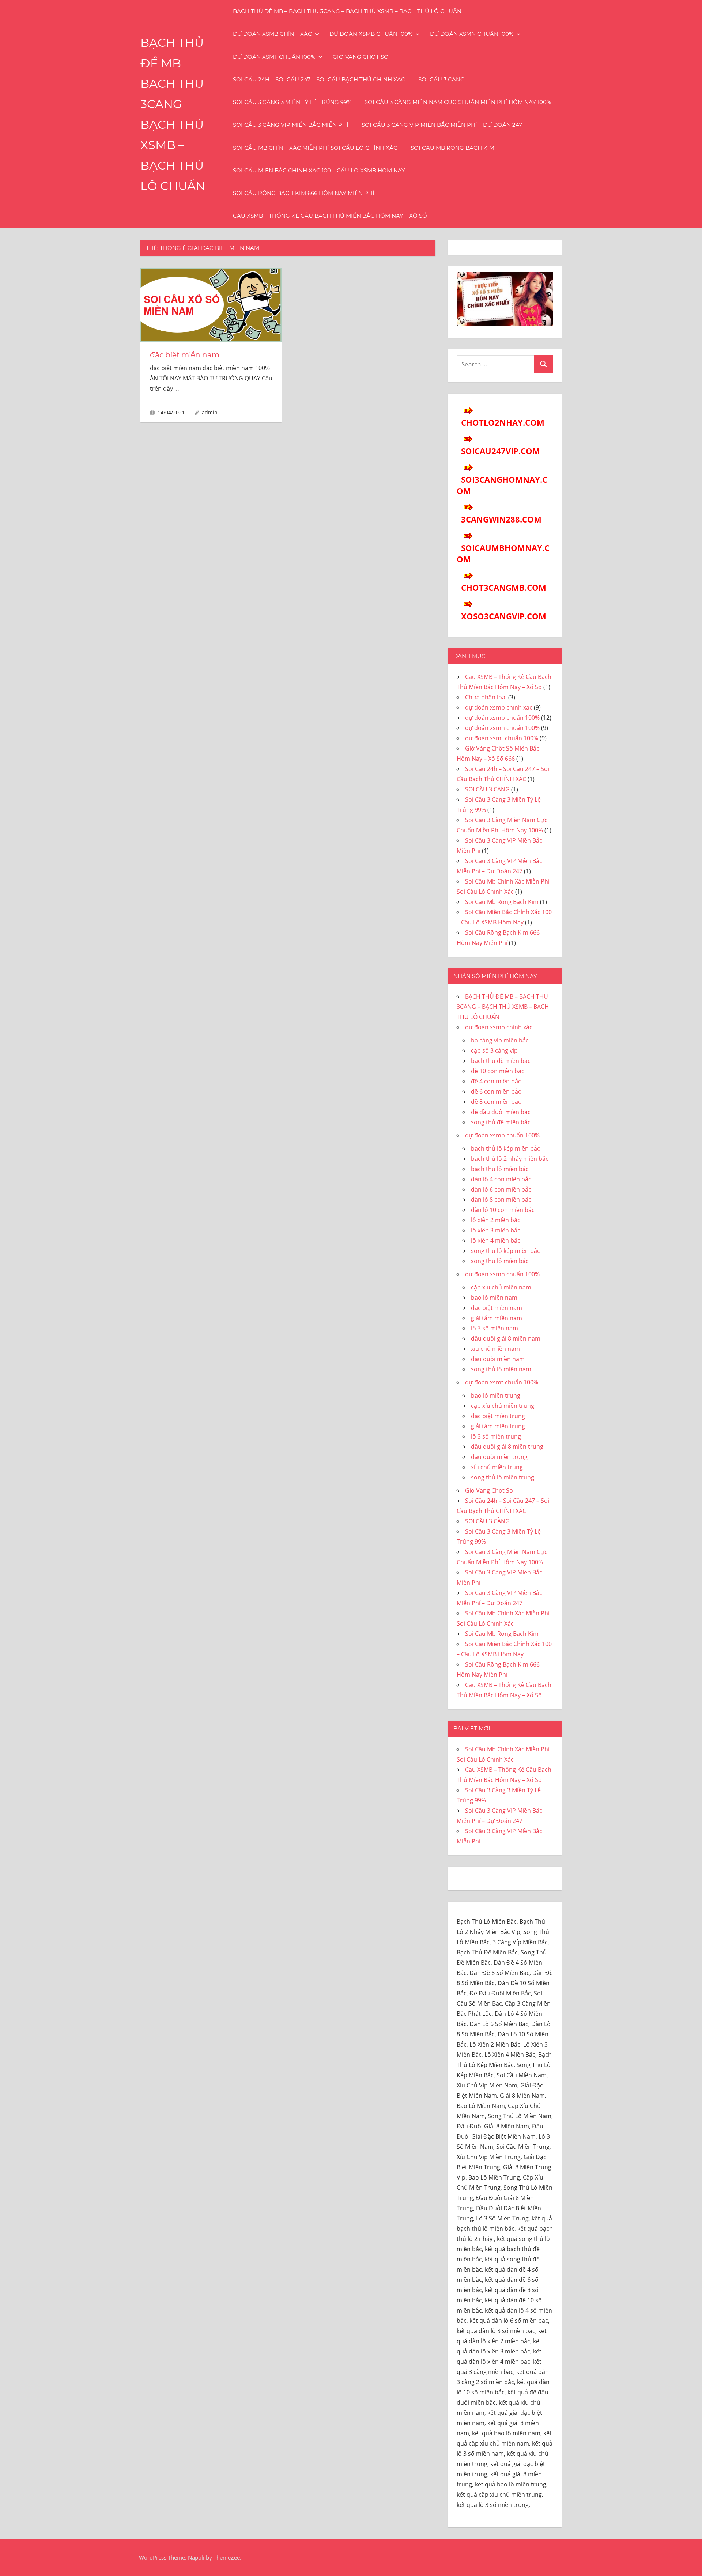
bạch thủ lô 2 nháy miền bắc (510, 1159)
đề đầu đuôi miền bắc (501, 1112)
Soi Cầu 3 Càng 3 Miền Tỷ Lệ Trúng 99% (292, 102)
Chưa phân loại (486, 697)
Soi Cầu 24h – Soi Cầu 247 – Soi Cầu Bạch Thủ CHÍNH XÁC (319, 79)
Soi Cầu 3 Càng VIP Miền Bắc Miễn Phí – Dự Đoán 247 (442, 125)
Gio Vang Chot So (361, 57)
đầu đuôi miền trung (499, 1457)
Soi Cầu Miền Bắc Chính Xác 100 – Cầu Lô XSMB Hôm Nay (319, 170)
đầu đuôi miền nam (498, 1359)
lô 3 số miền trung (496, 1436)
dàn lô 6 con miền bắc (501, 1189)
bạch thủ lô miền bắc (500, 1169)
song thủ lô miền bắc (500, 1261)
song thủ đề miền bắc (501, 1122)
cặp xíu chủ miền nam (501, 1287)
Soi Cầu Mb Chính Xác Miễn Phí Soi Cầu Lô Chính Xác (315, 148)
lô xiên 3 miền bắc (496, 1230)
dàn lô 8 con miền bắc (501, 1200)
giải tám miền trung (498, 1426)
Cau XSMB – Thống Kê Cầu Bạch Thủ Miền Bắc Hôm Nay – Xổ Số (330, 216)
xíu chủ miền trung (497, 1467)
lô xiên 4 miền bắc (496, 1240)
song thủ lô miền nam (501, 1369)
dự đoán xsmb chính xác (272, 34)
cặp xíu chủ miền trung (503, 1406)
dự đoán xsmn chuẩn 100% (472, 34)
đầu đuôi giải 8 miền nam (506, 1338)
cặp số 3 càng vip (494, 1050)
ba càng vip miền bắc (500, 1040)
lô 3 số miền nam (495, 1328)
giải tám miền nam (497, 1318)
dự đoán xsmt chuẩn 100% (274, 57)
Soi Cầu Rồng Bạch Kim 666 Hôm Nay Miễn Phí (304, 193)
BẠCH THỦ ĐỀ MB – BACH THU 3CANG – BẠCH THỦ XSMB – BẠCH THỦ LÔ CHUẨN (347, 11)
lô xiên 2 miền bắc (496, 1220)
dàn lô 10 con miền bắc (503, 1210)
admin (210, 412)
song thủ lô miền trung (503, 1477)
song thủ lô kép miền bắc (505, 1251)
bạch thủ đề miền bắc (501, 1061)
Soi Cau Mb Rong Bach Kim (452, 148)
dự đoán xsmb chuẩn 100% (371, 34)
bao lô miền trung (496, 1395)
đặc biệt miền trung (498, 1416)
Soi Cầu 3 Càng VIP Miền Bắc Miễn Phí (291, 125)
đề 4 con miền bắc (496, 1081)
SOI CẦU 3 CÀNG (441, 79)
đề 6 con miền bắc (496, 1091)
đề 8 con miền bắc (496, 1102)
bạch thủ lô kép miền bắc (505, 1148)
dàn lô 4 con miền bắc (501, 1179)
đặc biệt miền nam (185, 355)
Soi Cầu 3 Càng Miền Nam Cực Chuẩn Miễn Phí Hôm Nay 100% (458, 102)
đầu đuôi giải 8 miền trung (507, 1447)
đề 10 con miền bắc (498, 1071)
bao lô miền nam (494, 1298)
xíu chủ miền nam (495, 1349)
